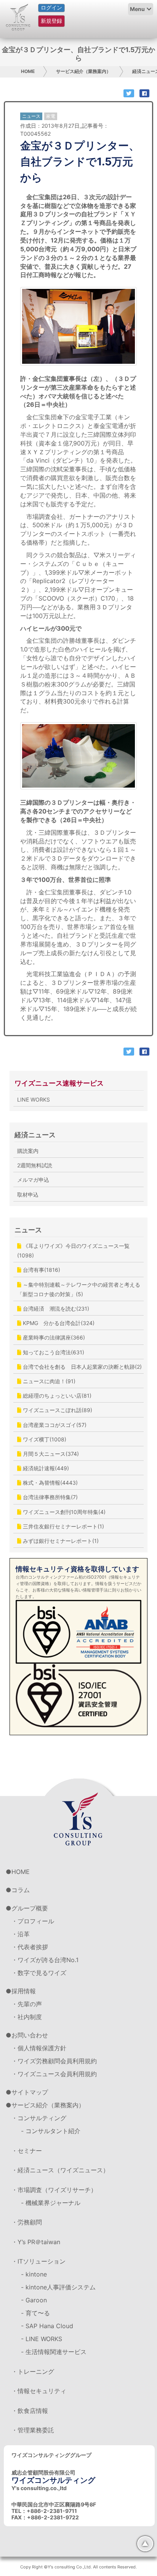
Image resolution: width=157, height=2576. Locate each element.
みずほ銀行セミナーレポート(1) (60, 1541)
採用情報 (24, 1991)
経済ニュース (35, 1135)
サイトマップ (30, 2092)
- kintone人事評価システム (58, 2287)
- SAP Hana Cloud (47, 2326)
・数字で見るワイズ (39, 1973)
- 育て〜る (35, 2313)
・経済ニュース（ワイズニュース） (60, 2170)
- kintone (34, 2274)
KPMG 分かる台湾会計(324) (58, 1323)
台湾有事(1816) (41, 1270)
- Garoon (34, 2300)
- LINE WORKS (42, 2339)
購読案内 (28, 1151)
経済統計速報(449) (45, 1468)
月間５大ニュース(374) (50, 1454)
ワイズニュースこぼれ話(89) (57, 1410)
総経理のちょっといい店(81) (56, 1396)
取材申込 (28, 1194)
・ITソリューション (38, 2261)
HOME (28, 71)
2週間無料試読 (35, 1165)
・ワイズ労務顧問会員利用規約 (54, 2061)
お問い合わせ (30, 2035)
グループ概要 (30, 1908)
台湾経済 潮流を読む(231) (55, 1309)
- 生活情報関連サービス (54, 2352)
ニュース (28, 1230)
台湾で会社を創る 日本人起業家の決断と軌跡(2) (82, 1367)
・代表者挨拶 (30, 1947)
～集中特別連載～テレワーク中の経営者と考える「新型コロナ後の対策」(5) (79, 1289)
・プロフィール (33, 1921)
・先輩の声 (27, 2004)
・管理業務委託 (33, 2430)
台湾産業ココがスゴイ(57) (54, 1425)
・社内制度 (27, 2017)
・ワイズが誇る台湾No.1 (45, 1960)
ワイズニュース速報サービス (59, 1083)
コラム (21, 1890)
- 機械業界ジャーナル (51, 2203)
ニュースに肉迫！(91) (48, 1381)
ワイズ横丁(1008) (44, 1439)
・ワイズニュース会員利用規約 (54, 2074)
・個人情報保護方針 (39, 2048)
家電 (51, 116)
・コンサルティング (39, 2118)
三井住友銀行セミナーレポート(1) (63, 1526)
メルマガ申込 (33, 1180)
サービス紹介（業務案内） (83, 71)
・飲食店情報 (30, 2411)
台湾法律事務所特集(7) (50, 1497)
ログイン (51, 8)
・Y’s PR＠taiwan (36, 2242)
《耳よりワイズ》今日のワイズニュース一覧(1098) (73, 1251)
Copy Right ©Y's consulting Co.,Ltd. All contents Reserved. (78, 2567)
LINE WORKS (34, 1099)
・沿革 (21, 1934)
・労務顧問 (27, 2222)
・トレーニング (33, 2372)
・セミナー (27, 2151)
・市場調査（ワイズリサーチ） (54, 2190)
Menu (137, 9)
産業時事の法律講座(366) (53, 1337)
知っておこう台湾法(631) (53, 1352)
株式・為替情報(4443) (50, 1483)
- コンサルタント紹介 (51, 2131)
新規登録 (51, 21)
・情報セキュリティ (39, 2391)
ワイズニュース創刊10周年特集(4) (63, 1512)
